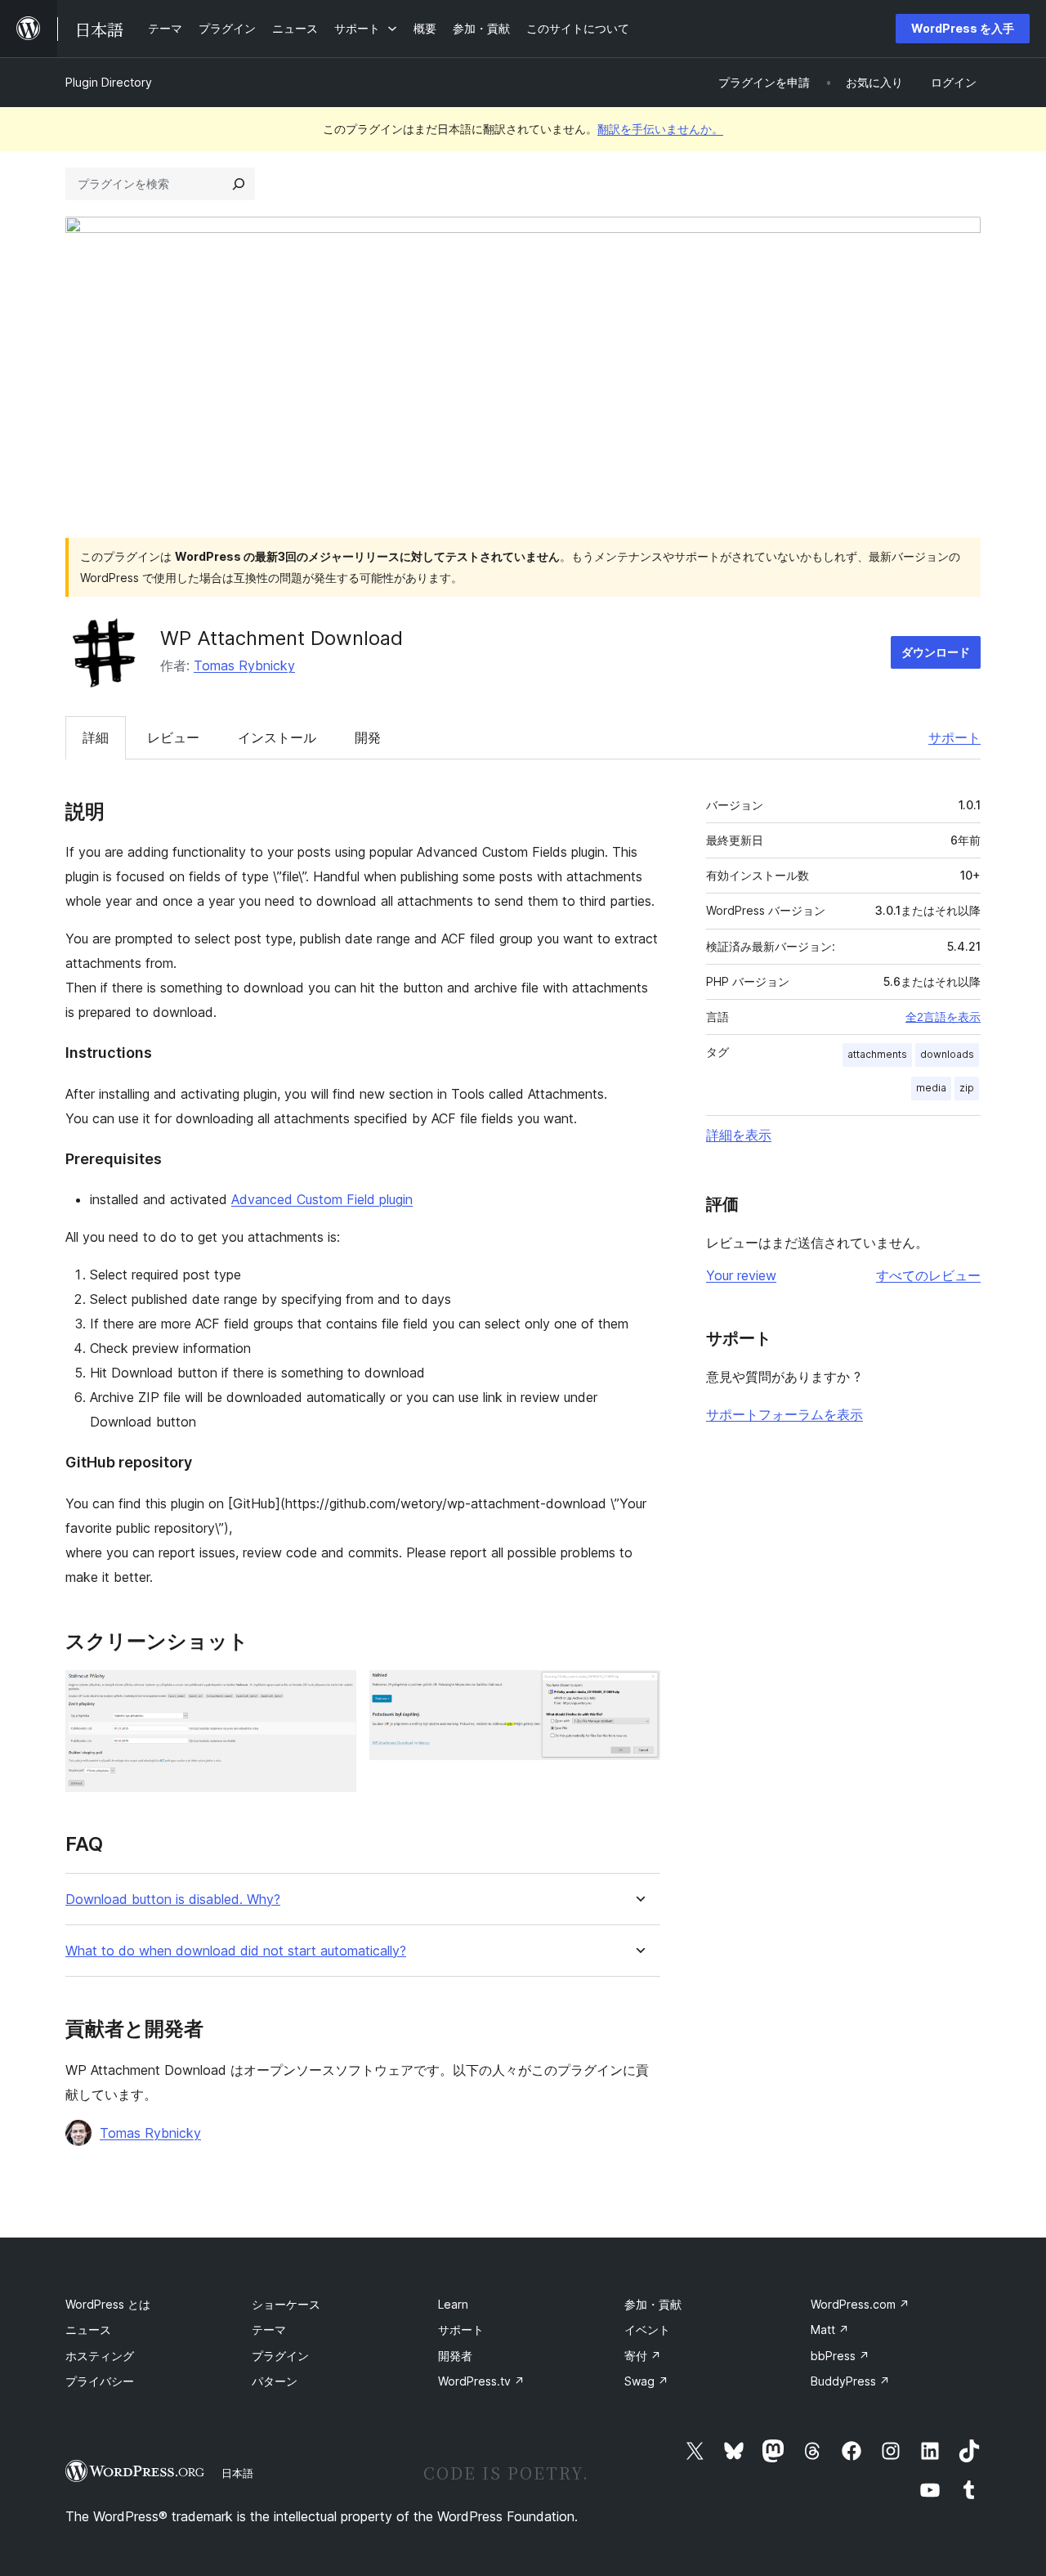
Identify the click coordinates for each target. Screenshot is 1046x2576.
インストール (277, 737)
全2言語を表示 (943, 1017)
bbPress (840, 2356)
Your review (741, 1275)
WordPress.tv (481, 2381)
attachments (877, 1054)
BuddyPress (850, 2381)
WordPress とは (108, 2304)
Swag (646, 2381)
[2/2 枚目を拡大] (638, 1692)
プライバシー (100, 2381)
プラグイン (280, 2356)
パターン (275, 2381)
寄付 (643, 2356)
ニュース (88, 2330)
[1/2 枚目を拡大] (334, 1692)
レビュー (173, 737)
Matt (830, 2330)
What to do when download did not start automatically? (236, 1951)
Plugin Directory (109, 82)
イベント (647, 2330)
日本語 (237, 2473)
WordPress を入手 (963, 28)
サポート (954, 737)
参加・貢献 (653, 2304)
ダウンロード (936, 652)
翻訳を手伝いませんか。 (660, 129)
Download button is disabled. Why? (173, 1900)
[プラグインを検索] (239, 184)
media (931, 1088)
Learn (453, 2304)
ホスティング (100, 2356)
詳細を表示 (739, 1135)
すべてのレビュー (928, 1275)
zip (967, 1088)
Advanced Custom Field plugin (322, 1199)
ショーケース (286, 2304)
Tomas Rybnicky (244, 665)
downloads (947, 1054)
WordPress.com (860, 2304)
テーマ (269, 2330)
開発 (368, 737)
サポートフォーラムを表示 (784, 1414)
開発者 (455, 2356)
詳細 (96, 737)
